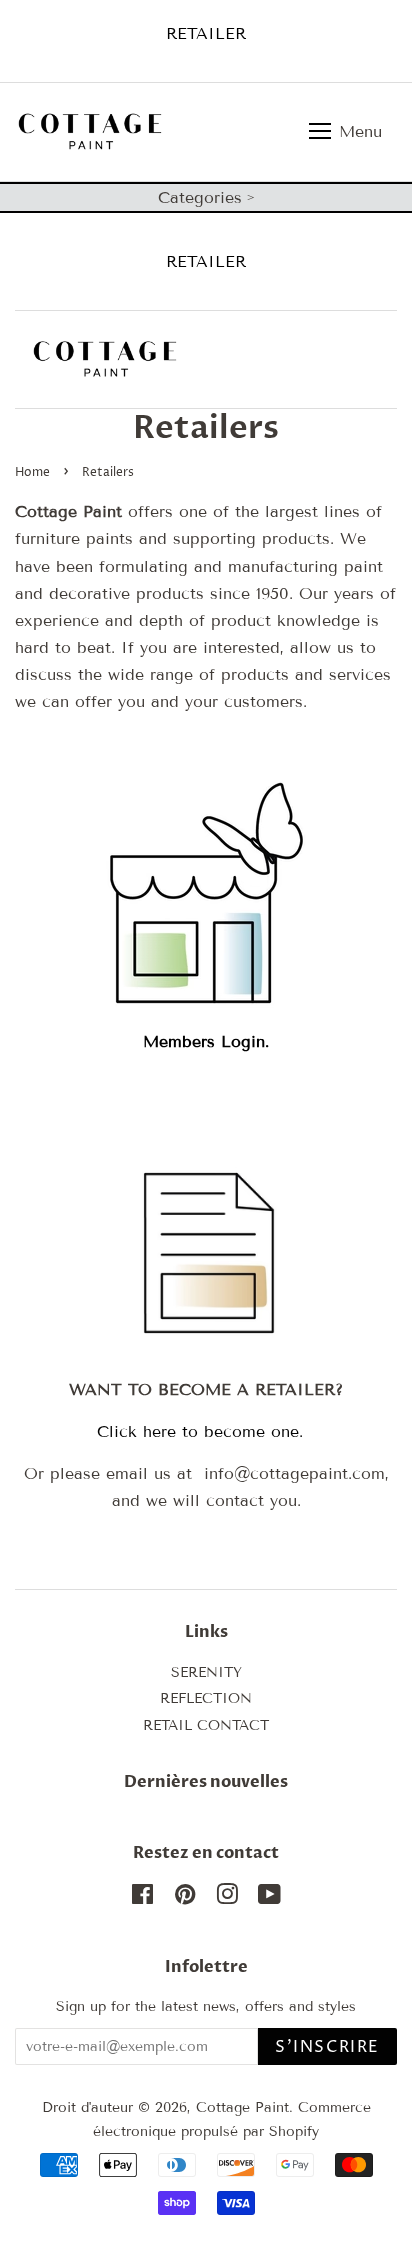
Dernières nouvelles (206, 1782)
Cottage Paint (242, 2107)
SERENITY (206, 1672)
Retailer (206, 33)
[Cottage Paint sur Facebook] (142, 1898)
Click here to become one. (206, 1431)
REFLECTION (206, 1698)
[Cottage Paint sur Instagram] (227, 1898)
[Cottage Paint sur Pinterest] (185, 1898)
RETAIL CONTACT (206, 1725)
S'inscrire (327, 2047)
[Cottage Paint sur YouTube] (269, 1898)
